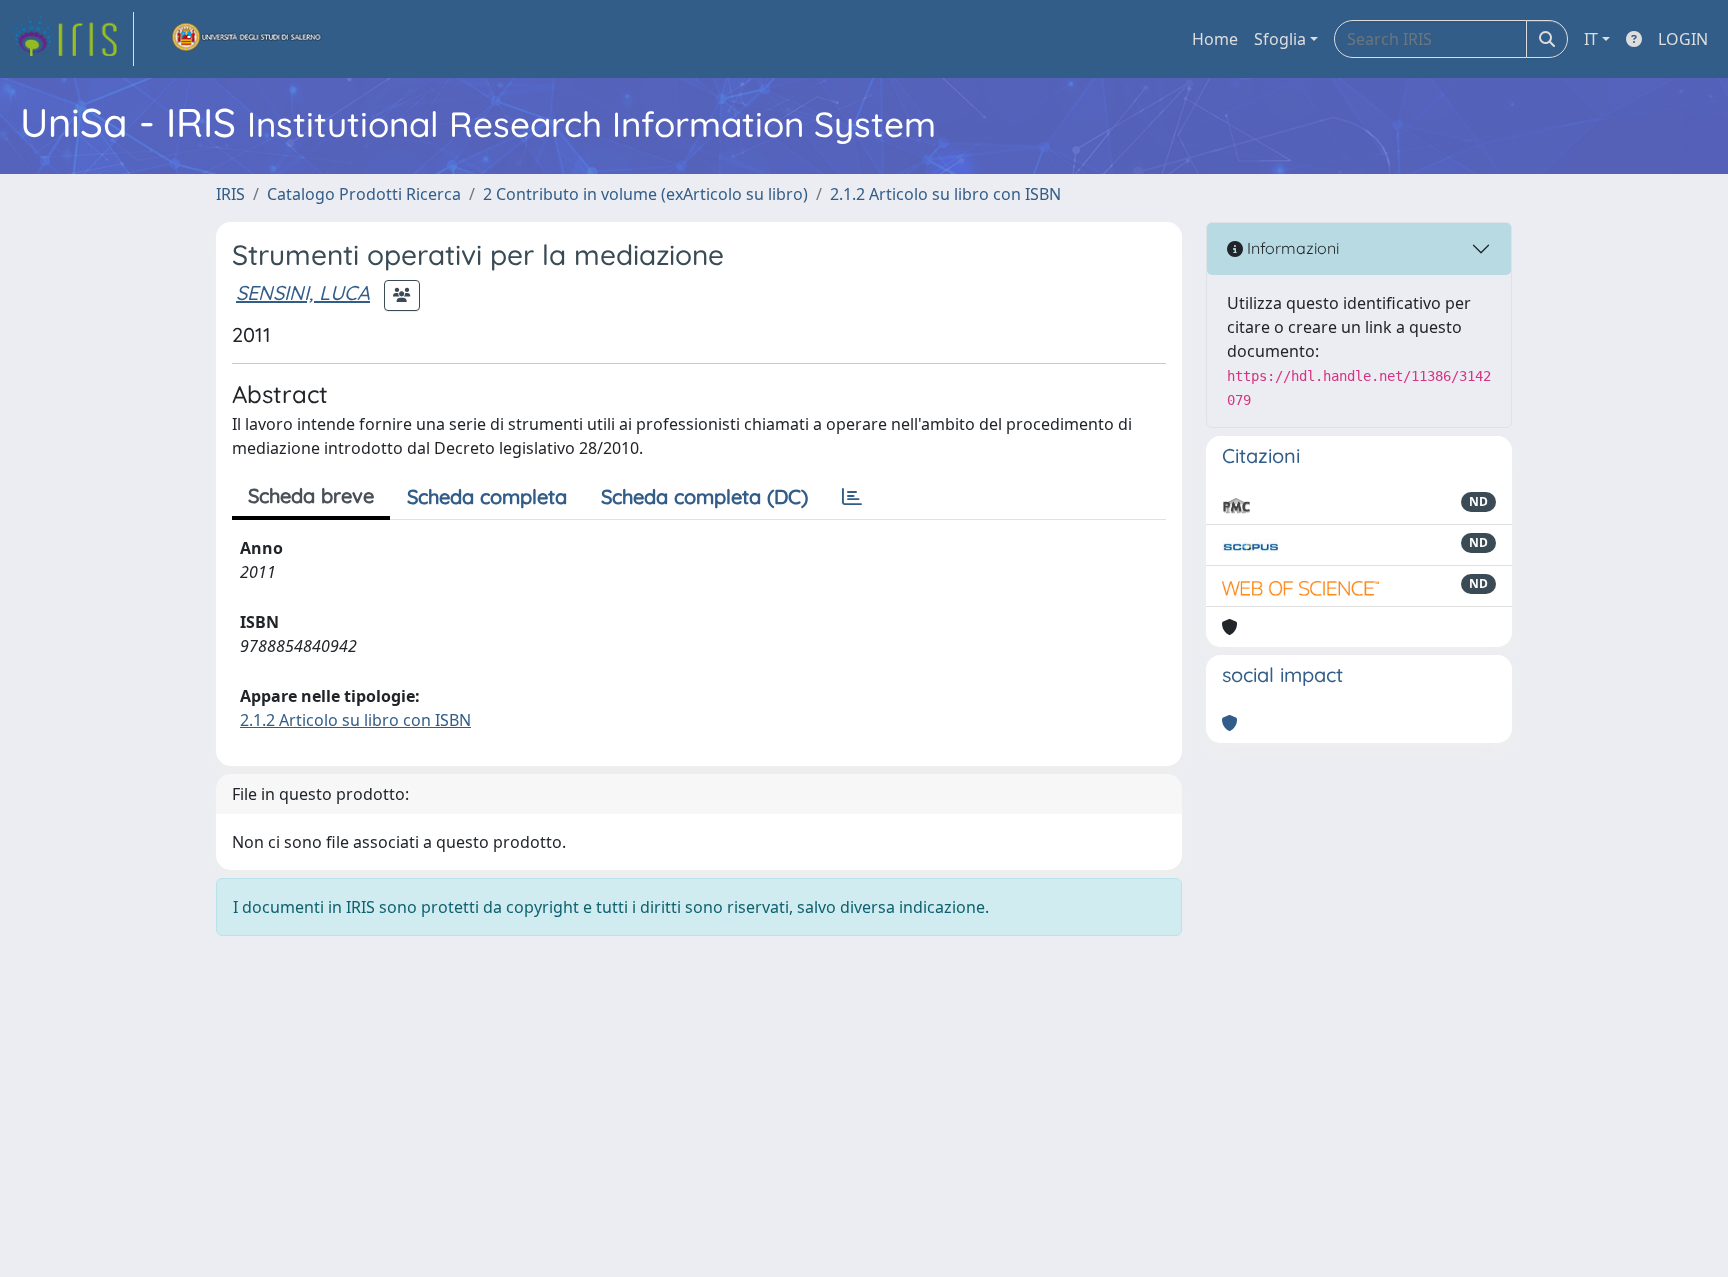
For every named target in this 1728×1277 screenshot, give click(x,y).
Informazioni (1291, 248)
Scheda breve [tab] (311, 495)
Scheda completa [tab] (487, 496)
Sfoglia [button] (1280, 39)
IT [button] (1591, 39)
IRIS (230, 194)
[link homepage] (73, 39)
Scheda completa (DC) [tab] (704, 496)
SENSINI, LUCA (303, 292)
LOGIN (1683, 39)
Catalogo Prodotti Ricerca (364, 194)
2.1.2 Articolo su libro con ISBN (945, 194)
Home (1215, 39)
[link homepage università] (247, 39)
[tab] (852, 497)
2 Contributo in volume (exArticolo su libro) (645, 194)
